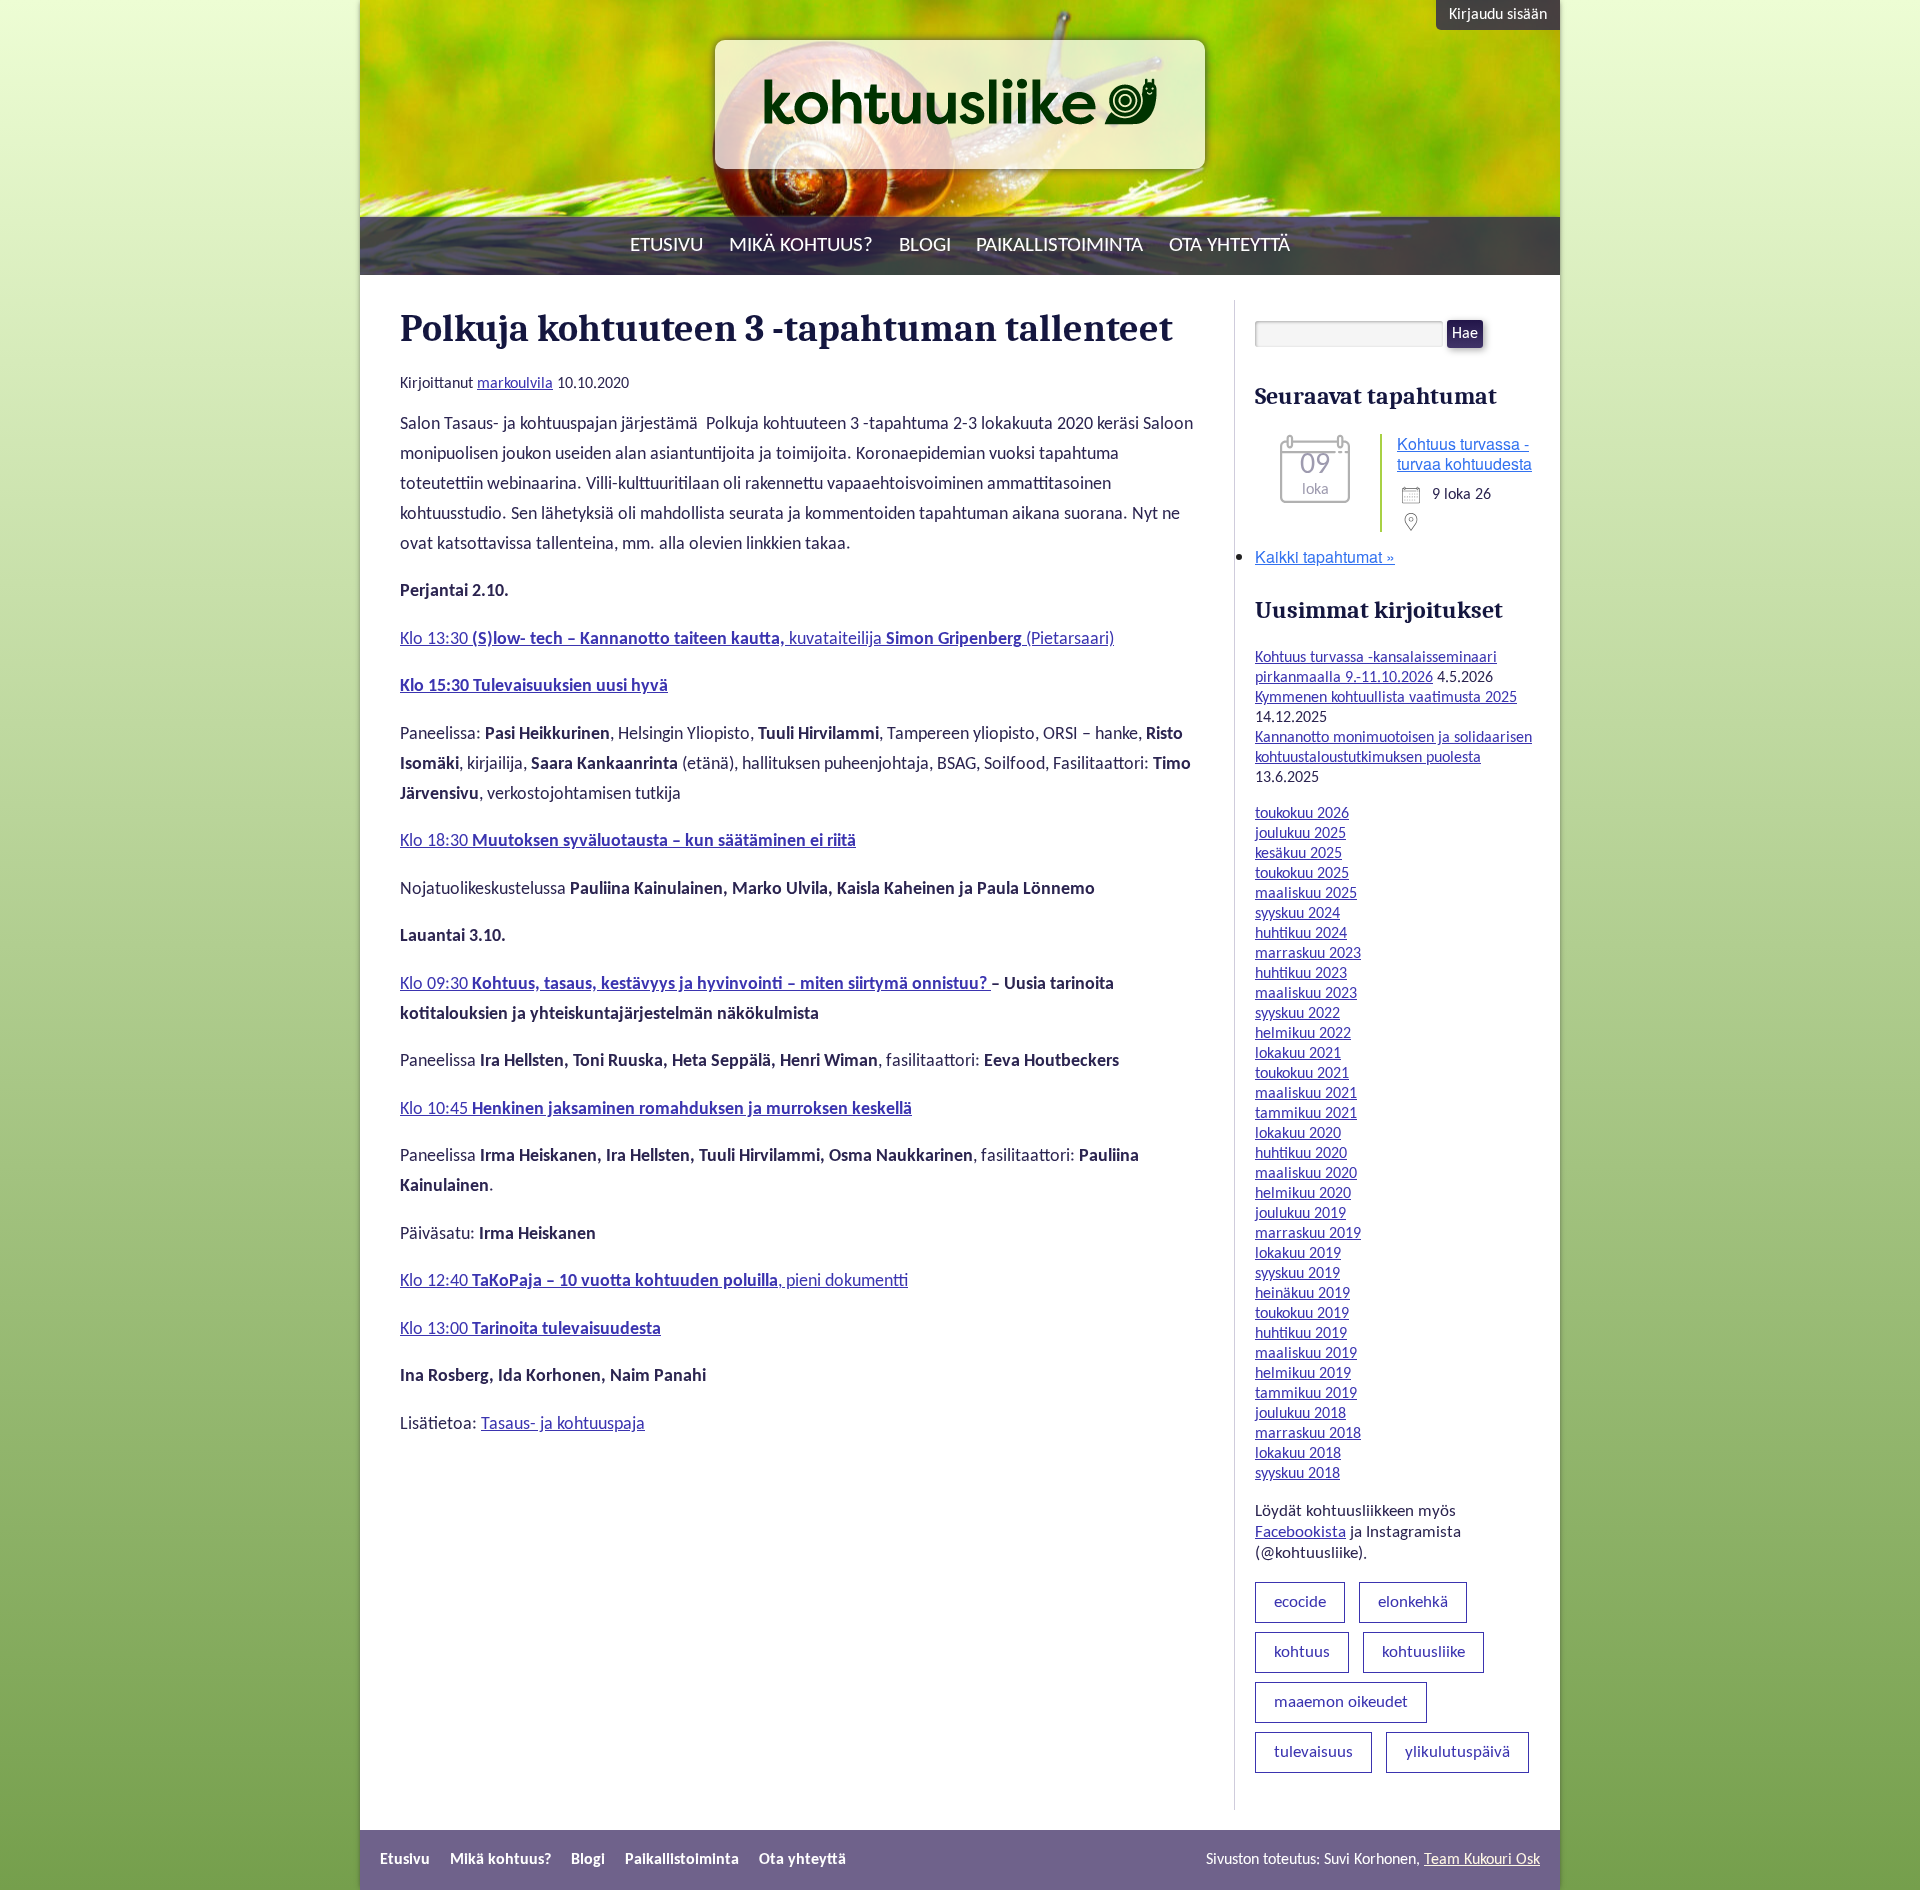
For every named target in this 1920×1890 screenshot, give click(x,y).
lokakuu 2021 (1298, 1054)
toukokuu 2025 (1302, 874)
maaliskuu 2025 (1306, 894)
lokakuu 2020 (1298, 1134)
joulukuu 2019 (1300, 1214)
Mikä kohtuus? (801, 245)
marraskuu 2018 (1308, 1434)
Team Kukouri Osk (1482, 1860)
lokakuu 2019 (1298, 1254)
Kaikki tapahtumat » (1325, 556)
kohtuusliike (1423, 1652)
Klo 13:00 (530, 1329)
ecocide (1300, 1602)
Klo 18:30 (628, 841)
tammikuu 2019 (1306, 1394)
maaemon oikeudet (1341, 1702)
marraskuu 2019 (1308, 1234)
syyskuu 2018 (1297, 1474)
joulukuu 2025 (1300, 834)
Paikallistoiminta (1059, 245)
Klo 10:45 (656, 1109)
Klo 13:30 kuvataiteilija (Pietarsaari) (757, 639)
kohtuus (1302, 1652)
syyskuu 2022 (1297, 1014)
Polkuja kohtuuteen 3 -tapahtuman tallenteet (786, 328)
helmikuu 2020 (1303, 1194)
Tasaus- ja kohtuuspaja (563, 1424)
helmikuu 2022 (1303, 1034)
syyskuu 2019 (1297, 1274)
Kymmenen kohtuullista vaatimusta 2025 (1386, 698)
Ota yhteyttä (1229, 245)
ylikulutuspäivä (1457, 1752)
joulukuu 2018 (1300, 1414)
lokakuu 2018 (1298, 1454)
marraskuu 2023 (1308, 954)
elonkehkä (1413, 1602)
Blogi (925, 245)
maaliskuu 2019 (1306, 1354)
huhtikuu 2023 (1301, 974)
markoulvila (515, 384)
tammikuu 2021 (1306, 1114)
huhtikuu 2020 (1301, 1154)
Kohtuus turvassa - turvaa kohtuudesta (1464, 453)
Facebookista (1300, 1532)
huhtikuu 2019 (1301, 1334)
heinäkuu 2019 (1302, 1294)
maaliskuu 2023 (1306, 994)
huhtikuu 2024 (1301, 934)
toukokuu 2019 (1302, 1314)
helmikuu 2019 (1303, 1374)
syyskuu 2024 (1297, 914)
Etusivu (666, 245)
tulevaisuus (1313, 1752)
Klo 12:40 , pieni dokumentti (654, 1281)
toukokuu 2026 (1302, 814)
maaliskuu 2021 (1306, 1094)
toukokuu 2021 (1302, 1074)
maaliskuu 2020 (1306, 1174)
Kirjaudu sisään (1498, 15)
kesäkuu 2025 (1298, 854)
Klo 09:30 (695, 984)
